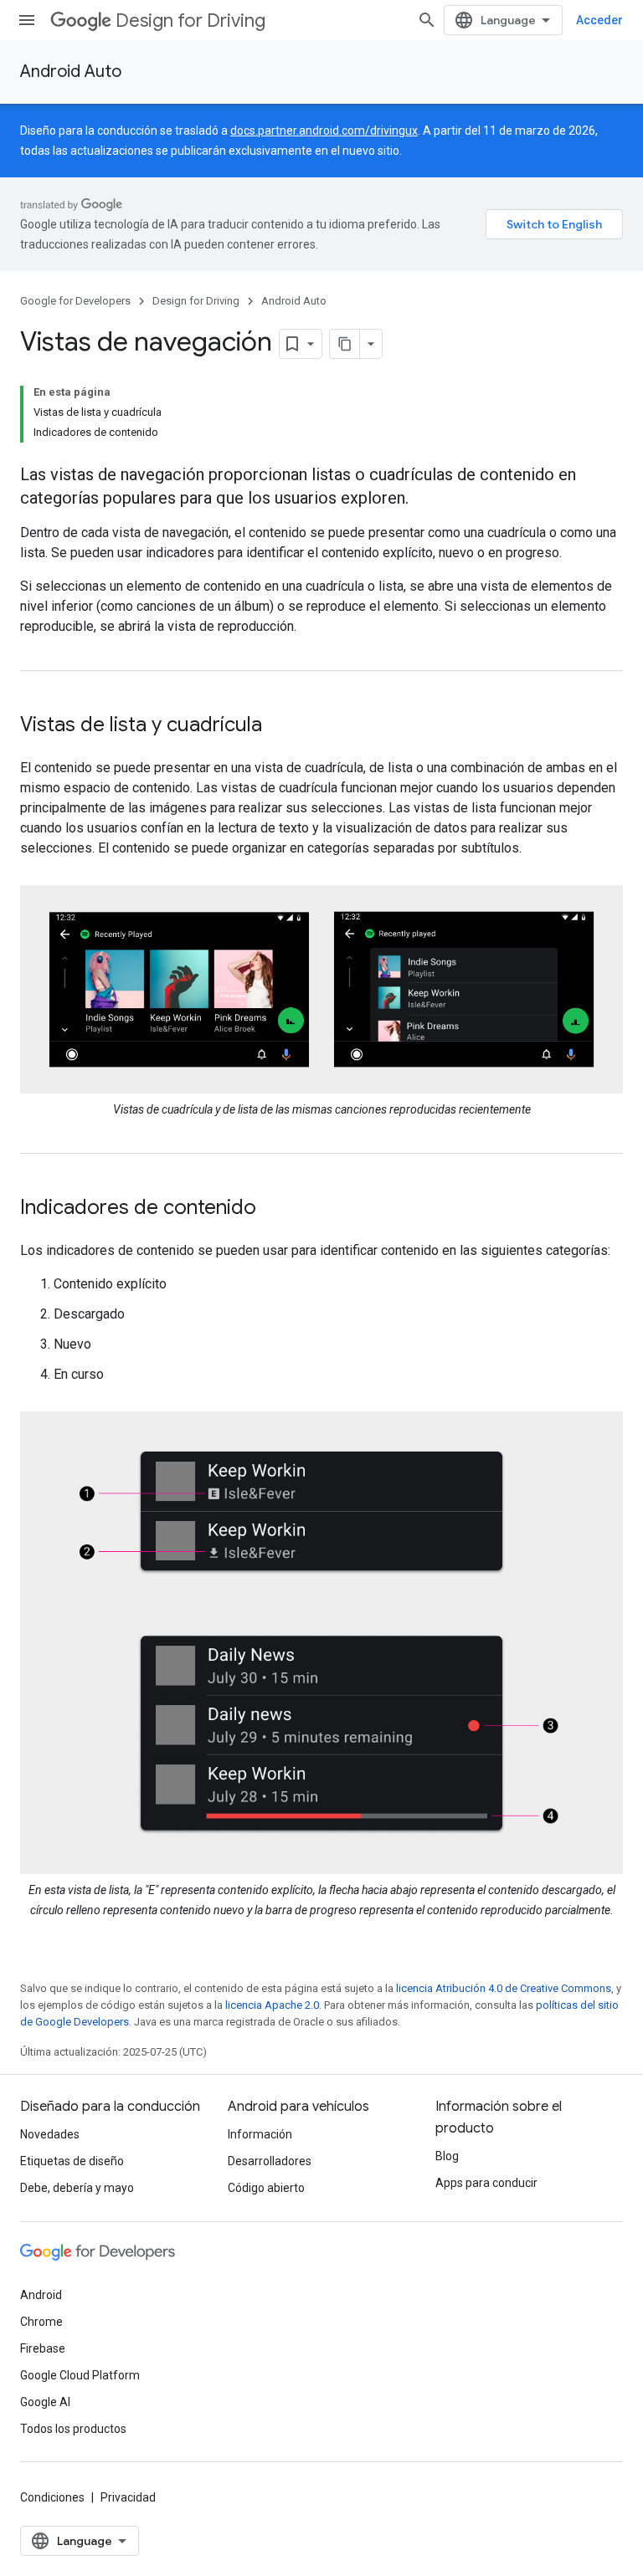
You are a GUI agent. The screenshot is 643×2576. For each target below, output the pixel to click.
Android (41, 2295)
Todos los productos (73, 2429)
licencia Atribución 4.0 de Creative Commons (504, 1988)
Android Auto (71, 72)
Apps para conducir (486, 2183)
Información (260, 2134)
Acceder (599, 20)
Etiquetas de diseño (72, 2161)
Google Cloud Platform (80, 2375)
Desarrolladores (270, 2161)
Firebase (43, 2348)
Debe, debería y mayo (77, 2188)
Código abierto (266, 2188)
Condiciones (52, 2497)
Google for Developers (75, 301)
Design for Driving (190, 20)
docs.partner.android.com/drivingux (324, 131)
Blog (447, 2156)
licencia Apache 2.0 (272, 2005)
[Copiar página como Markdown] (345, 344)
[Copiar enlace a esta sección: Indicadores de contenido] (273, 1209)
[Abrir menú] (27, 20)
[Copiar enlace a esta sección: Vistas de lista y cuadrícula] (279, 726)
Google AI (45, 2402)
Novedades (50, 2134)
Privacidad (128, 2497)
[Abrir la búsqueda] (427, 20)
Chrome (41, 2322)
